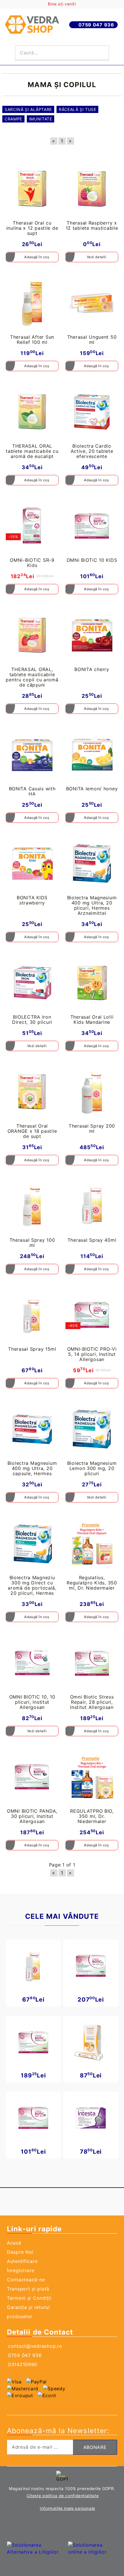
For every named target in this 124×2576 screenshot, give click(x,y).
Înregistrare (21, 2270)
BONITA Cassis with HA (32, 791)
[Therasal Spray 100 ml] (32, 1206)
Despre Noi (20, 2252)
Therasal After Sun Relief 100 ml (32, 340)
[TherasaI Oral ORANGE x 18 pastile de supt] (32, 1092)
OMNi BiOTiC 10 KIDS (92, 560)
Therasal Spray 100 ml (32, 1243)
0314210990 (23, 2364)
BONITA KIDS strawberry (32, 900)
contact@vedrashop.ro (35, 2346)
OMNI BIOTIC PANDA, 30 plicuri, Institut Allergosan (32, 1816)
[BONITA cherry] (92, 635)
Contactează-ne (26, 2280)
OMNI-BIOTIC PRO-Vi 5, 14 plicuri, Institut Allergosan (92, 1354)
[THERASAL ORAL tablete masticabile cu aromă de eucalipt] (32, 412)
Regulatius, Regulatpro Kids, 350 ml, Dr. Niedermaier (92, 1583)
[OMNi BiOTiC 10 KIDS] (92, 526)
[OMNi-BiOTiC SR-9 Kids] (32, 526)
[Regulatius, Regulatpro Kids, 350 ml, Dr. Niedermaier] (92, 1543)
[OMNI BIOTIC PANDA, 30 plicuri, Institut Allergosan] (32, 1777)
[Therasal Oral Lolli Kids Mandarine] (92, 983)
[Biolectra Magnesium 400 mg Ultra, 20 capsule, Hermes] (32, 1429)
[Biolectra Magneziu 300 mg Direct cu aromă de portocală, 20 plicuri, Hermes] (32, 1543)
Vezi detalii (96, 257)
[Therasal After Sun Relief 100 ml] (32, 303)
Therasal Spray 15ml (32, 1349)
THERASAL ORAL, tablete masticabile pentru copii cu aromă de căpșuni (32, 677)
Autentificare (22, 2261)
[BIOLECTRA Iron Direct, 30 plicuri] (32, 983)
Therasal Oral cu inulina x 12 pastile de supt (32, 228)
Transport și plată (28, 2289)
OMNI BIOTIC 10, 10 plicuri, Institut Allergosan (32, 1702)
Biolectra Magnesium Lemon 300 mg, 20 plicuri (92, 1468)
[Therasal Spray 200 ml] (92, 1092)
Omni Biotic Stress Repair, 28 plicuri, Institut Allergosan (92, 1702)
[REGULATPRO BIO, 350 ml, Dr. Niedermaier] (92, 1777)
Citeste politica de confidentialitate (63, 2496)
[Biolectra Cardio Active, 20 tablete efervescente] (92, 412)
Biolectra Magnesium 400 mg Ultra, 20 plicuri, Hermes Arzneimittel (92, 905)
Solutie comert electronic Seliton (62, 2526)
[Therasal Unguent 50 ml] (92, 303)
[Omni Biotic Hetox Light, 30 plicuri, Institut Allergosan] (91, 1966)
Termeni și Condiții (29, 2298)
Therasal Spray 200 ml (92, 1128)
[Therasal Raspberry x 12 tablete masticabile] (92, 189)
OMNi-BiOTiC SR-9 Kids (32, 563)
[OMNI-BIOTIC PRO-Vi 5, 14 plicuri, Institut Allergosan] (92, 1315)
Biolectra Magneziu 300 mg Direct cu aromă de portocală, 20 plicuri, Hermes (32, 1585)
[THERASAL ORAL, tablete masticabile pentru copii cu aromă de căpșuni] (32, 635)
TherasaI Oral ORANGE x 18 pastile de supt (32, 1131)
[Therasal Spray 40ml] (92, 1206)
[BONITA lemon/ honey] (92, 755)
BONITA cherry (92, 669)
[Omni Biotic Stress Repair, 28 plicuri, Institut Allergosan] (92, 1663)
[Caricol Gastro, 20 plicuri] (91, 2042)
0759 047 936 (96, 25)
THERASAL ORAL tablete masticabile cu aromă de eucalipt (32, 451)
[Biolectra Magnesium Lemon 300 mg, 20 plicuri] (92, 1429)
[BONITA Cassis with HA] (32, 755)
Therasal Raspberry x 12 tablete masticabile (92, 225)
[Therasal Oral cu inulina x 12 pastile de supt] (32, 189)
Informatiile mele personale (67, 2508)
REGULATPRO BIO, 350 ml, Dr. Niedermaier (92, 1816)
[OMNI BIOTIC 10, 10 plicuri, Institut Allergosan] (32, 1663)
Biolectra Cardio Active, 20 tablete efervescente (92, 451)
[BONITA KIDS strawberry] (32, 864)
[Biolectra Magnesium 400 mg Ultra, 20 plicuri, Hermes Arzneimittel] (92, 864)
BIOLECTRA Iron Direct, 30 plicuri (32, 1019)
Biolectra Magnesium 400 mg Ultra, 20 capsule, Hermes (32, 1468)
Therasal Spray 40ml (92, 1240)
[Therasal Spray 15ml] (32, 1315)
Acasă (14, 2243)
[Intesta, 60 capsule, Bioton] (91, 2118)
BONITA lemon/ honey (92, 789)
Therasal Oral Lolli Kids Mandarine (92, 1019)
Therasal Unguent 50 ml (92, 340)
